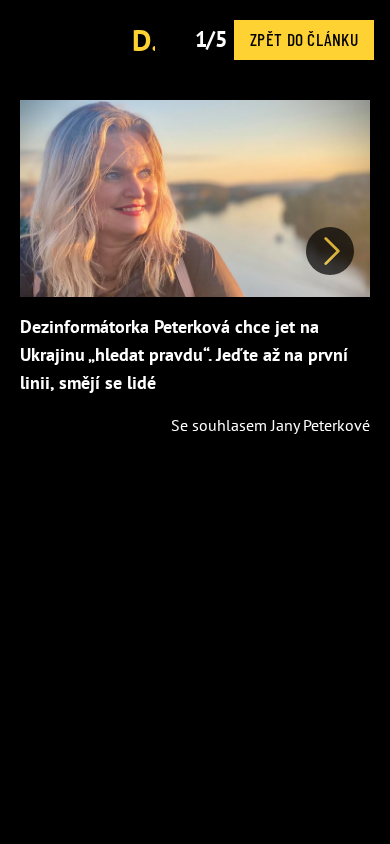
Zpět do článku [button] (304, 39)
